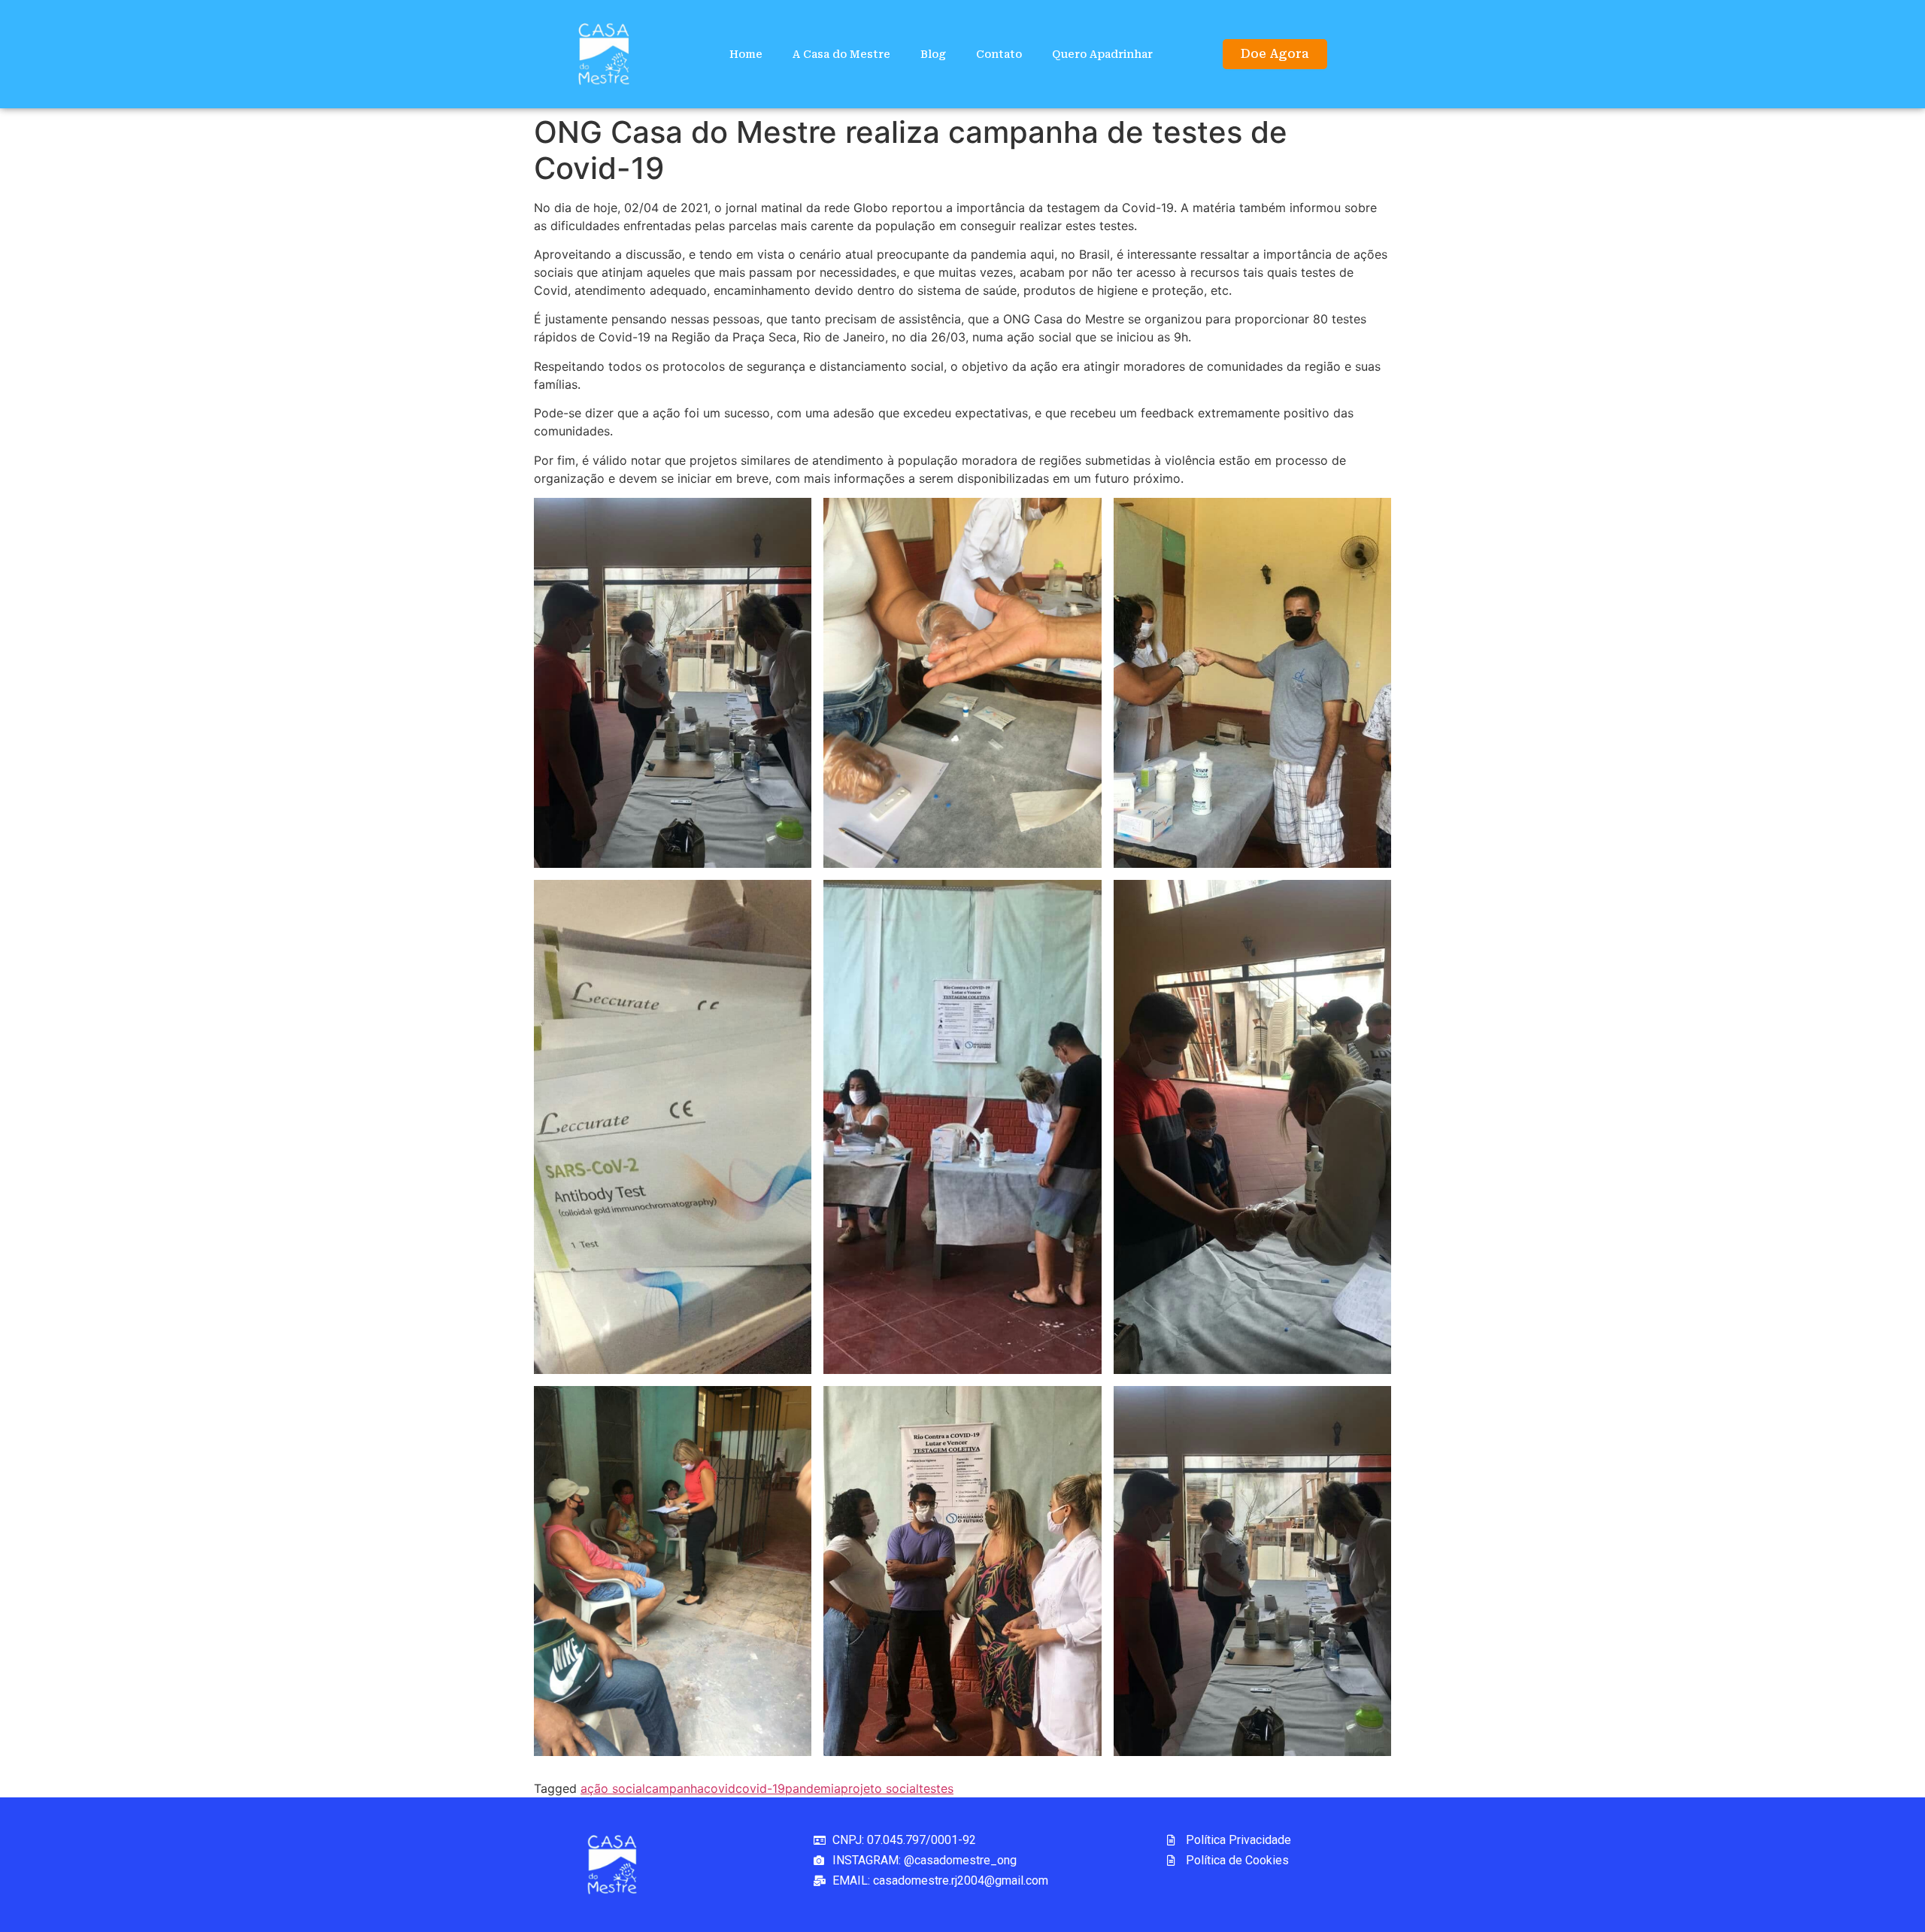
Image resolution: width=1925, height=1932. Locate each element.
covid (720, 1788)
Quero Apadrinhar (1102, 54)
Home (746, 54)
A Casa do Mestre (841, 54)
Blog (933, 54)
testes (936, 1788)
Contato (999, 54)
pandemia (813, 1788)
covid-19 (760, 1788)
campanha (675, 1788)
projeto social (880, 1788)
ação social (613, 1788)
